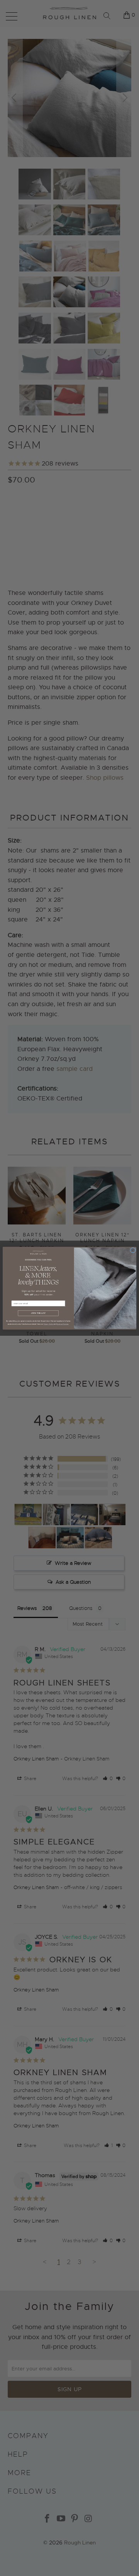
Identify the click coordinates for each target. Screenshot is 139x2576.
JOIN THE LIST (38, 1313)
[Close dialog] (133, 1250)
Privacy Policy (48, 1324)
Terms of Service (63, 1324)
